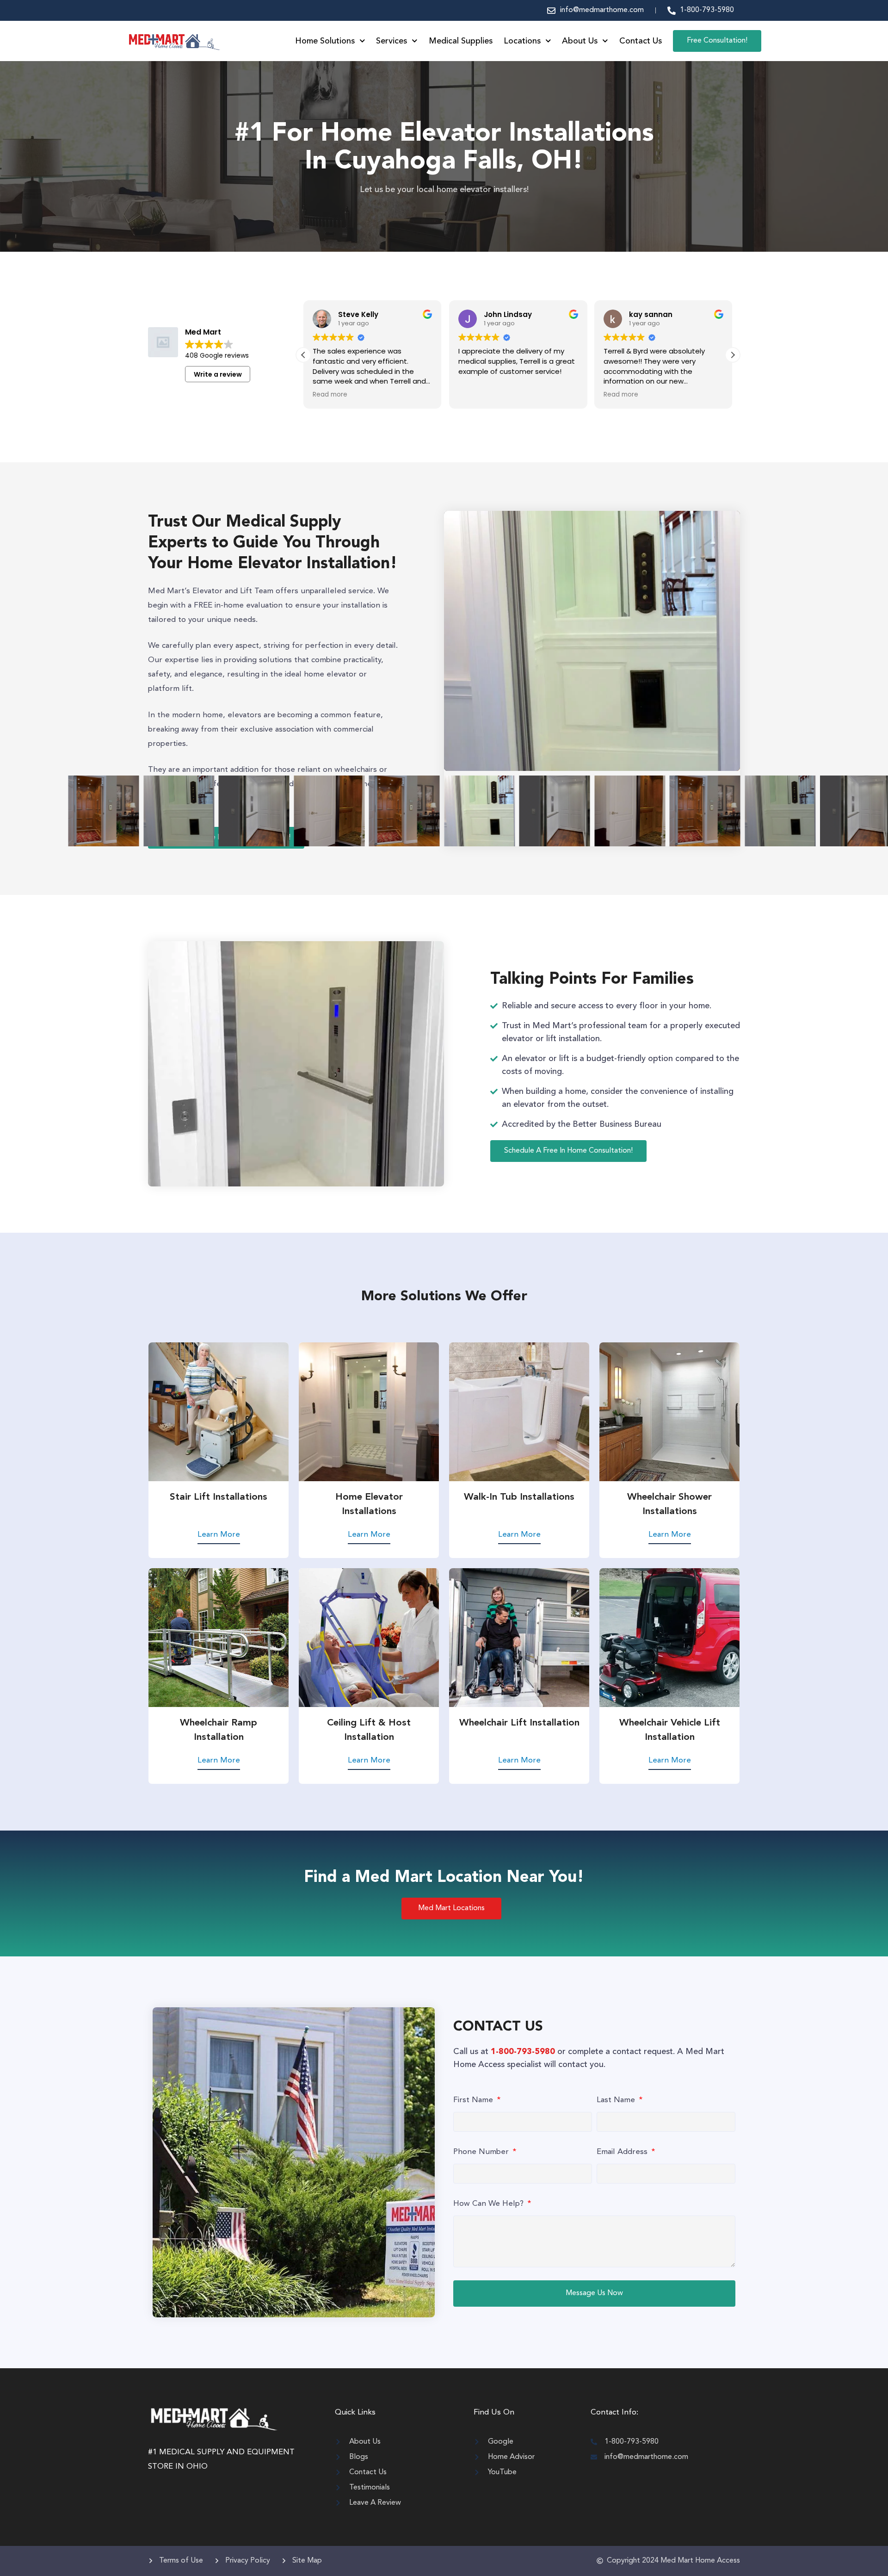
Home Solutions (325, 41)
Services (392, 41)
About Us (580, 41)
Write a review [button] (218, 374)
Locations (522, 41)
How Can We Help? (490, 2204)
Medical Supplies (461, 41)
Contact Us (641, 41)
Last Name (617, 2100)
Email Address (623, 2152)
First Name (474, 2100)
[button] (733, 355)
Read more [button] (476, 395)
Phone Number (482, 2152)
